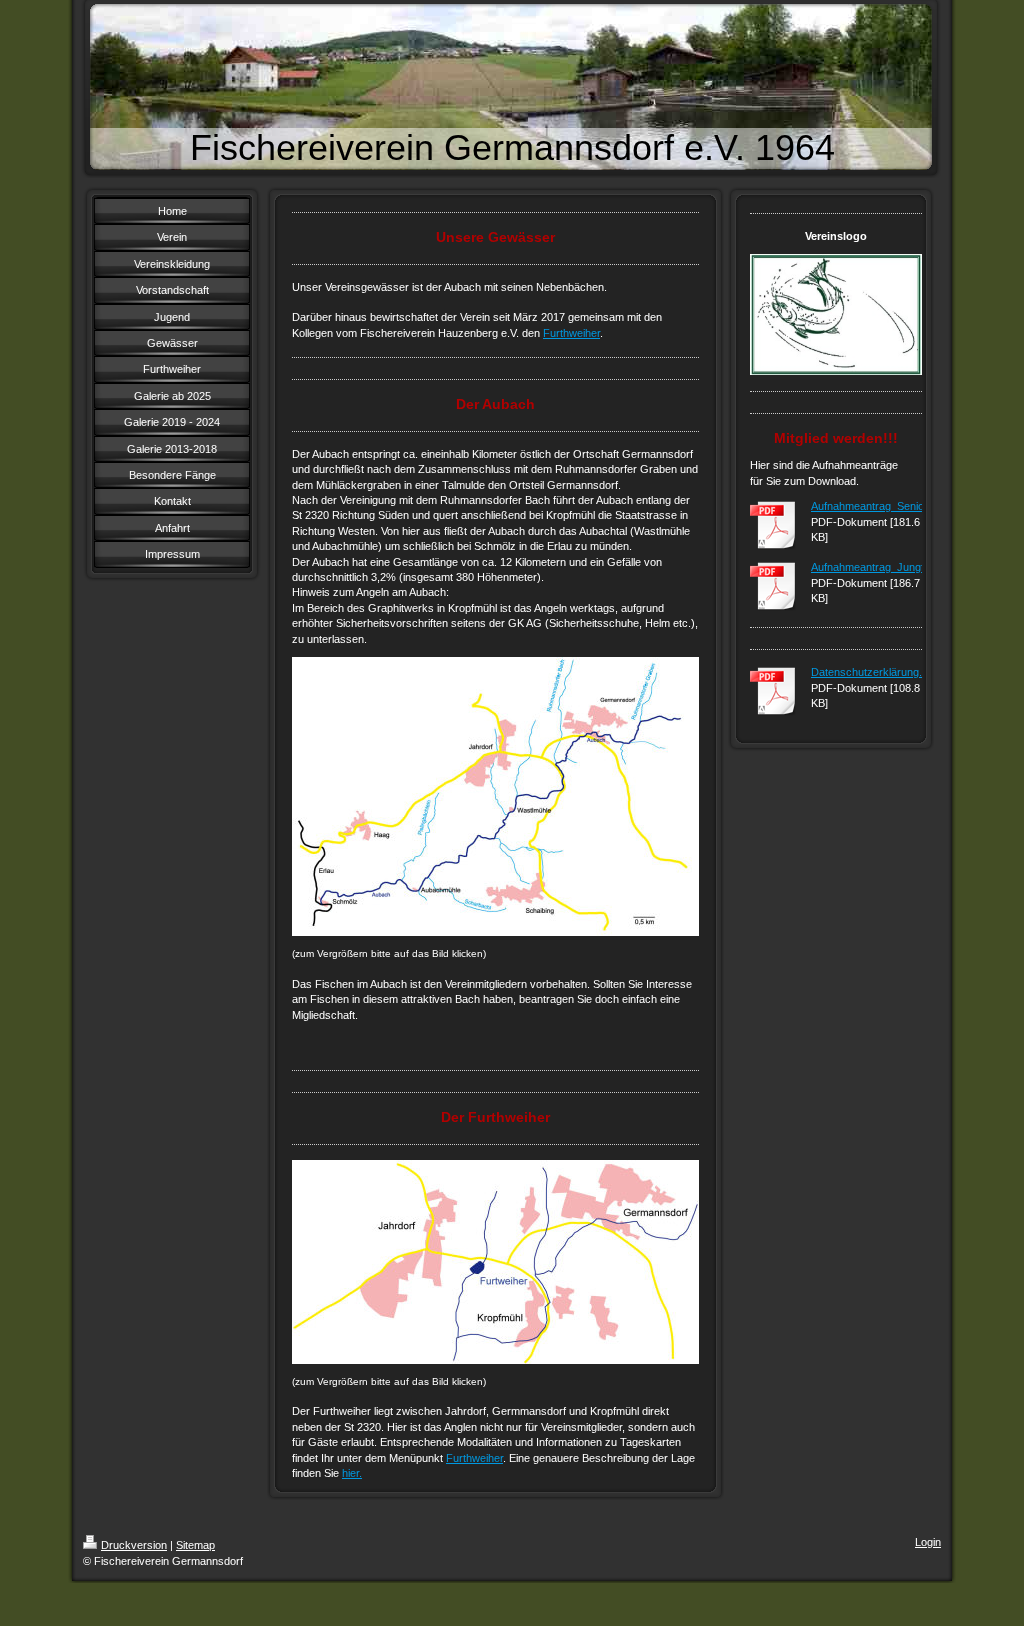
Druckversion (134, 1545)
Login (928, 1542)
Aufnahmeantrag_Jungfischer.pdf (891, 567)
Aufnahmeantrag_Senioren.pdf (884, 506)
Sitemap (195, 1545)
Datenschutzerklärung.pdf (874, 672)
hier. (352, 1473)
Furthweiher (571, 333)
